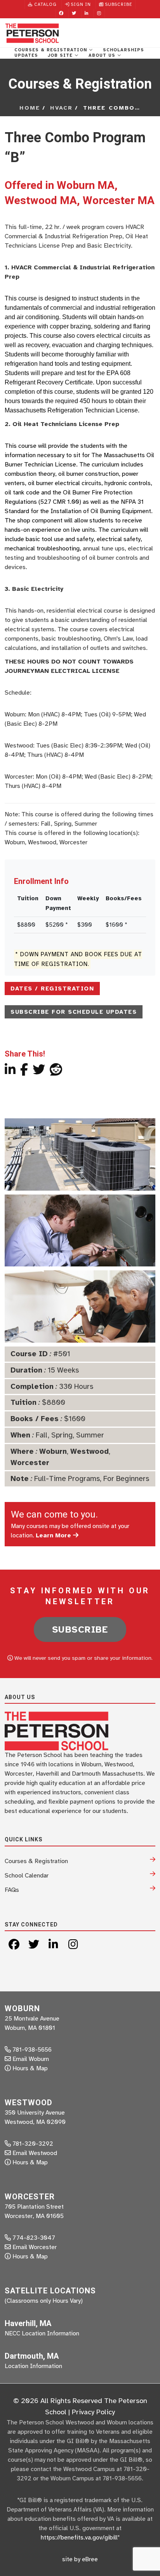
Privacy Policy (93, 2412)
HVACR (61, 108)
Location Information (33, 2366)
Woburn (53, 1451)
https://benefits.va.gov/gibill (79, 2538)
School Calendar (27, 1876)
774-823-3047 (33, 2238)
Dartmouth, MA (32, 2356)
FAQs (12, 1890)
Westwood (90, 1451)
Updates (26, 55)
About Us (103, 55)
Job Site (61, 55)
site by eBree (80, 2559)
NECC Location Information (42, 2333)
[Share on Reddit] (56, 1072)
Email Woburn (31, 2059)
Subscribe (118, 4)
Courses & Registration (52, 50)
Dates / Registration (52, 988)
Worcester (30, 1463)
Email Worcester (35, 2247)
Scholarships (123, 50)
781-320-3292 (32, 2144)
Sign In (80, 4)
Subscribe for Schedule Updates (74, 1012)
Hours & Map (30, 2068)
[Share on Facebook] (24, 1072)
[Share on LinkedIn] (10, 1072)
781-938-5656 (31, 2050)
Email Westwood (35, 2153)
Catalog (45, 4)
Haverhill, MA (28, 2323)
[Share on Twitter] (39, 1072)
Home (30, 108)
